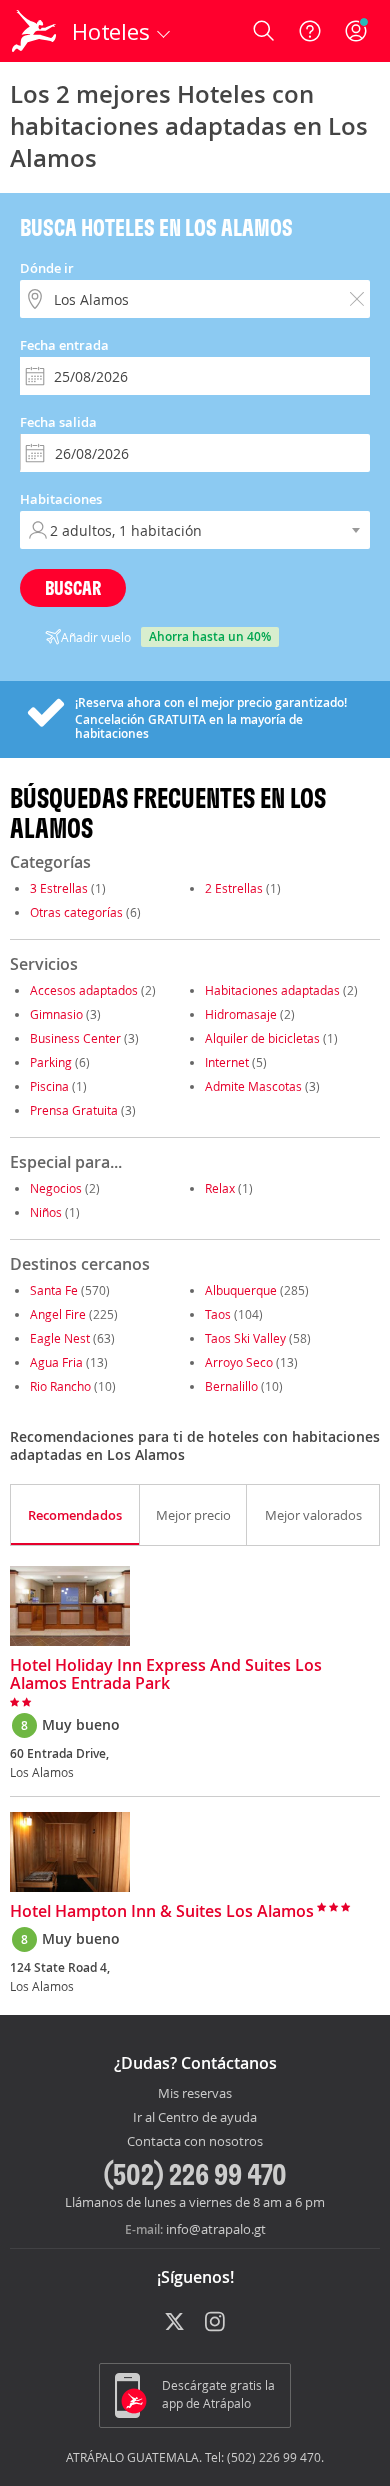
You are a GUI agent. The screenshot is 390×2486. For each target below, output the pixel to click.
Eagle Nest (60, 1338)
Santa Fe (54, 1290)
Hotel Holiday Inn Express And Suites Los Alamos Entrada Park (166, 1675)
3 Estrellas (59, 888)
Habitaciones (61, 499)
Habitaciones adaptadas (272, 990)
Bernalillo (231, 1386)
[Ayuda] (310, 31)
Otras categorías (76, 912)
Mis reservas (195, 2094)
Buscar (73, 587)
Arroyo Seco (239, 1362)
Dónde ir (47, 268)
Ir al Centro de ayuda (195, 2118)
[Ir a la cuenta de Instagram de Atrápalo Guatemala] (216, 2323)
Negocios (56, 1188)
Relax (220, 1188)
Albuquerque (241, 1290)
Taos (218, 1314)
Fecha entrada (64, 345)
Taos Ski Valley (245, 1338)
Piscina (49, 1086)
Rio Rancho (60, 1386)
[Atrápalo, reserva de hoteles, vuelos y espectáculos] (34, 31)
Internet (227, 1062)
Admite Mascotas (253, 1086)
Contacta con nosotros (195, 2142)
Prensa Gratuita (74, 1110)
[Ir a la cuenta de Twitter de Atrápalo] (174, 2323)
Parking (51, 1062)
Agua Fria (56, 1362)
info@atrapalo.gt (216, 2229)
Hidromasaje (241, 1014)
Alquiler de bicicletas (262, 1038)
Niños (46, 1212)
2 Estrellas (234, 888)
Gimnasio (56, 1014)
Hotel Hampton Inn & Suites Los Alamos (162, 1912)
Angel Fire (58, 1314)
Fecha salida (58, 422)
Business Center (75, 1038)
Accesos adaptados (84, 990)
